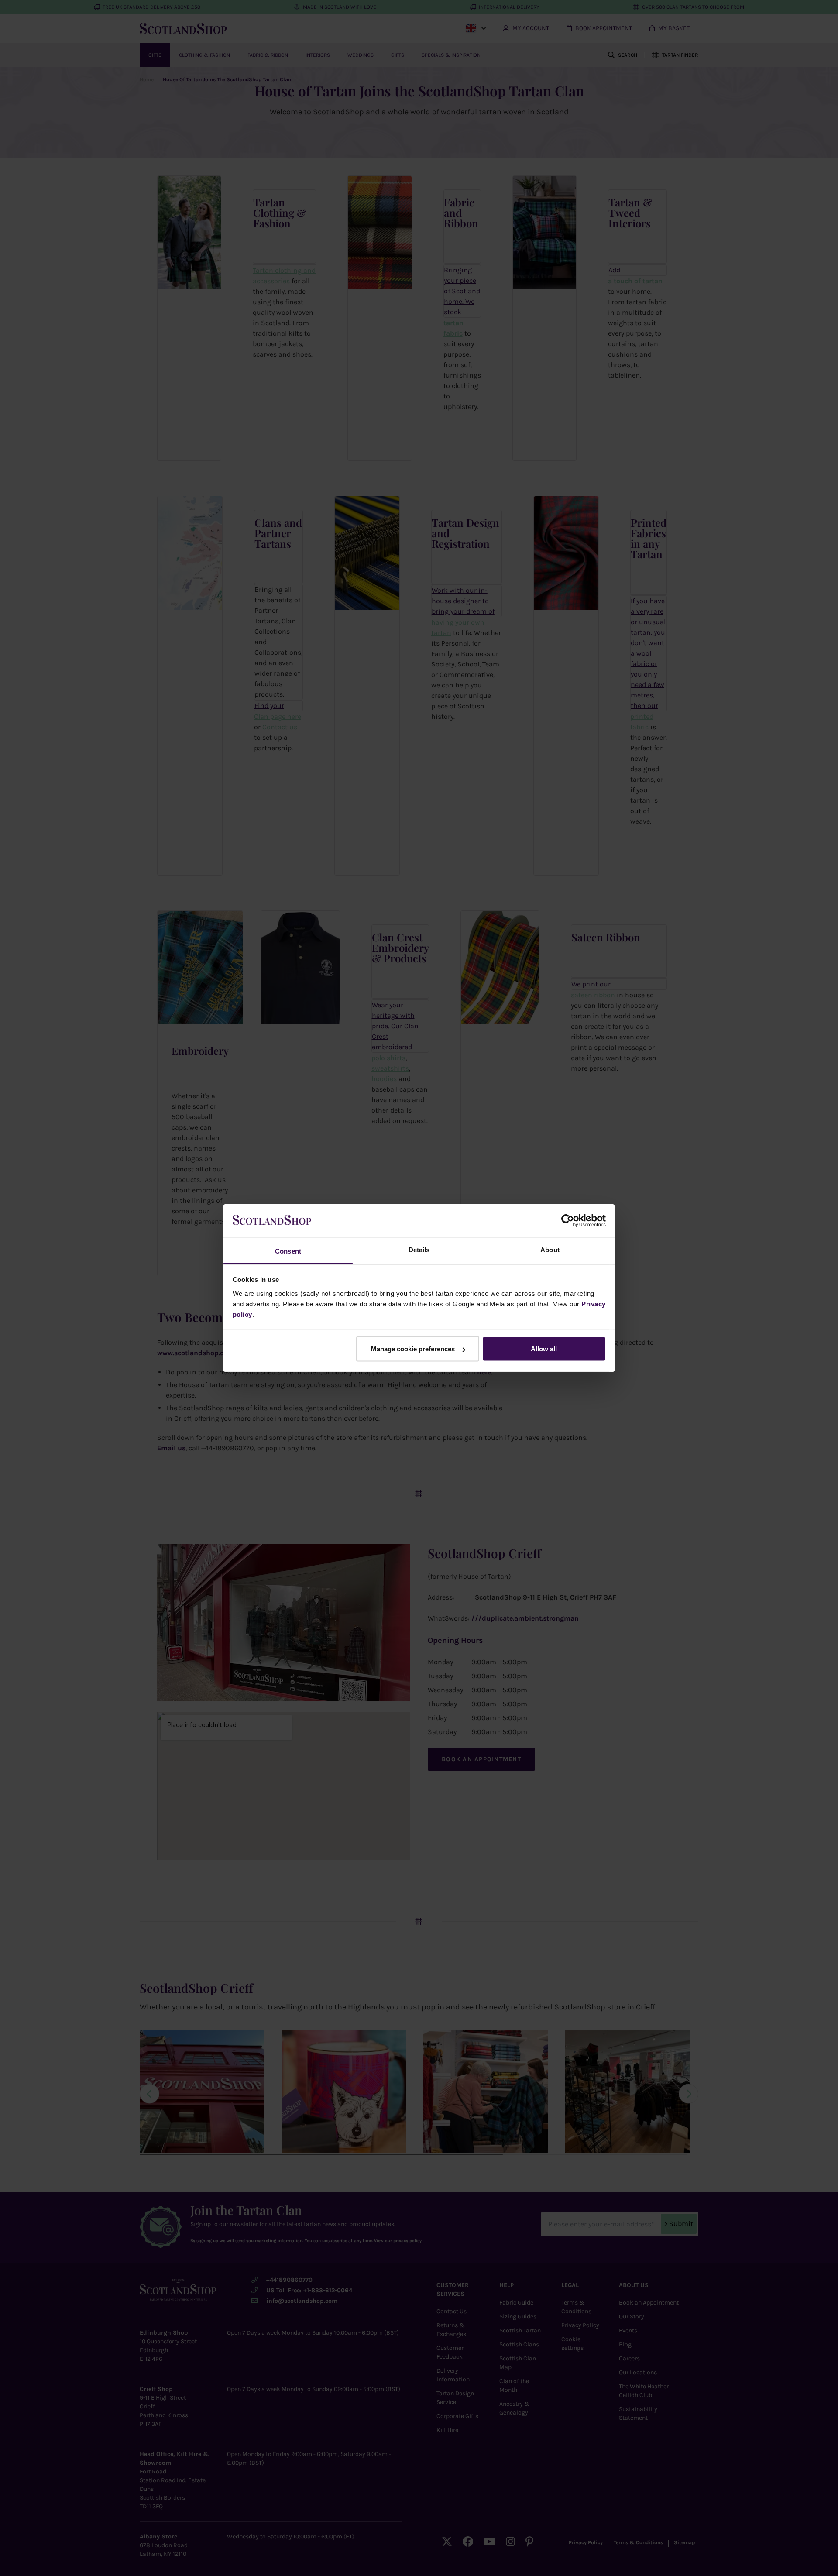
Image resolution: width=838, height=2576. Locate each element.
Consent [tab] (288, 1251)
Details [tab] (419, 1249)
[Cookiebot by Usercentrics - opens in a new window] (568, 1221)
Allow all (544, 1349)
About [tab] (550, 1249)
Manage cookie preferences (413, 1349)
